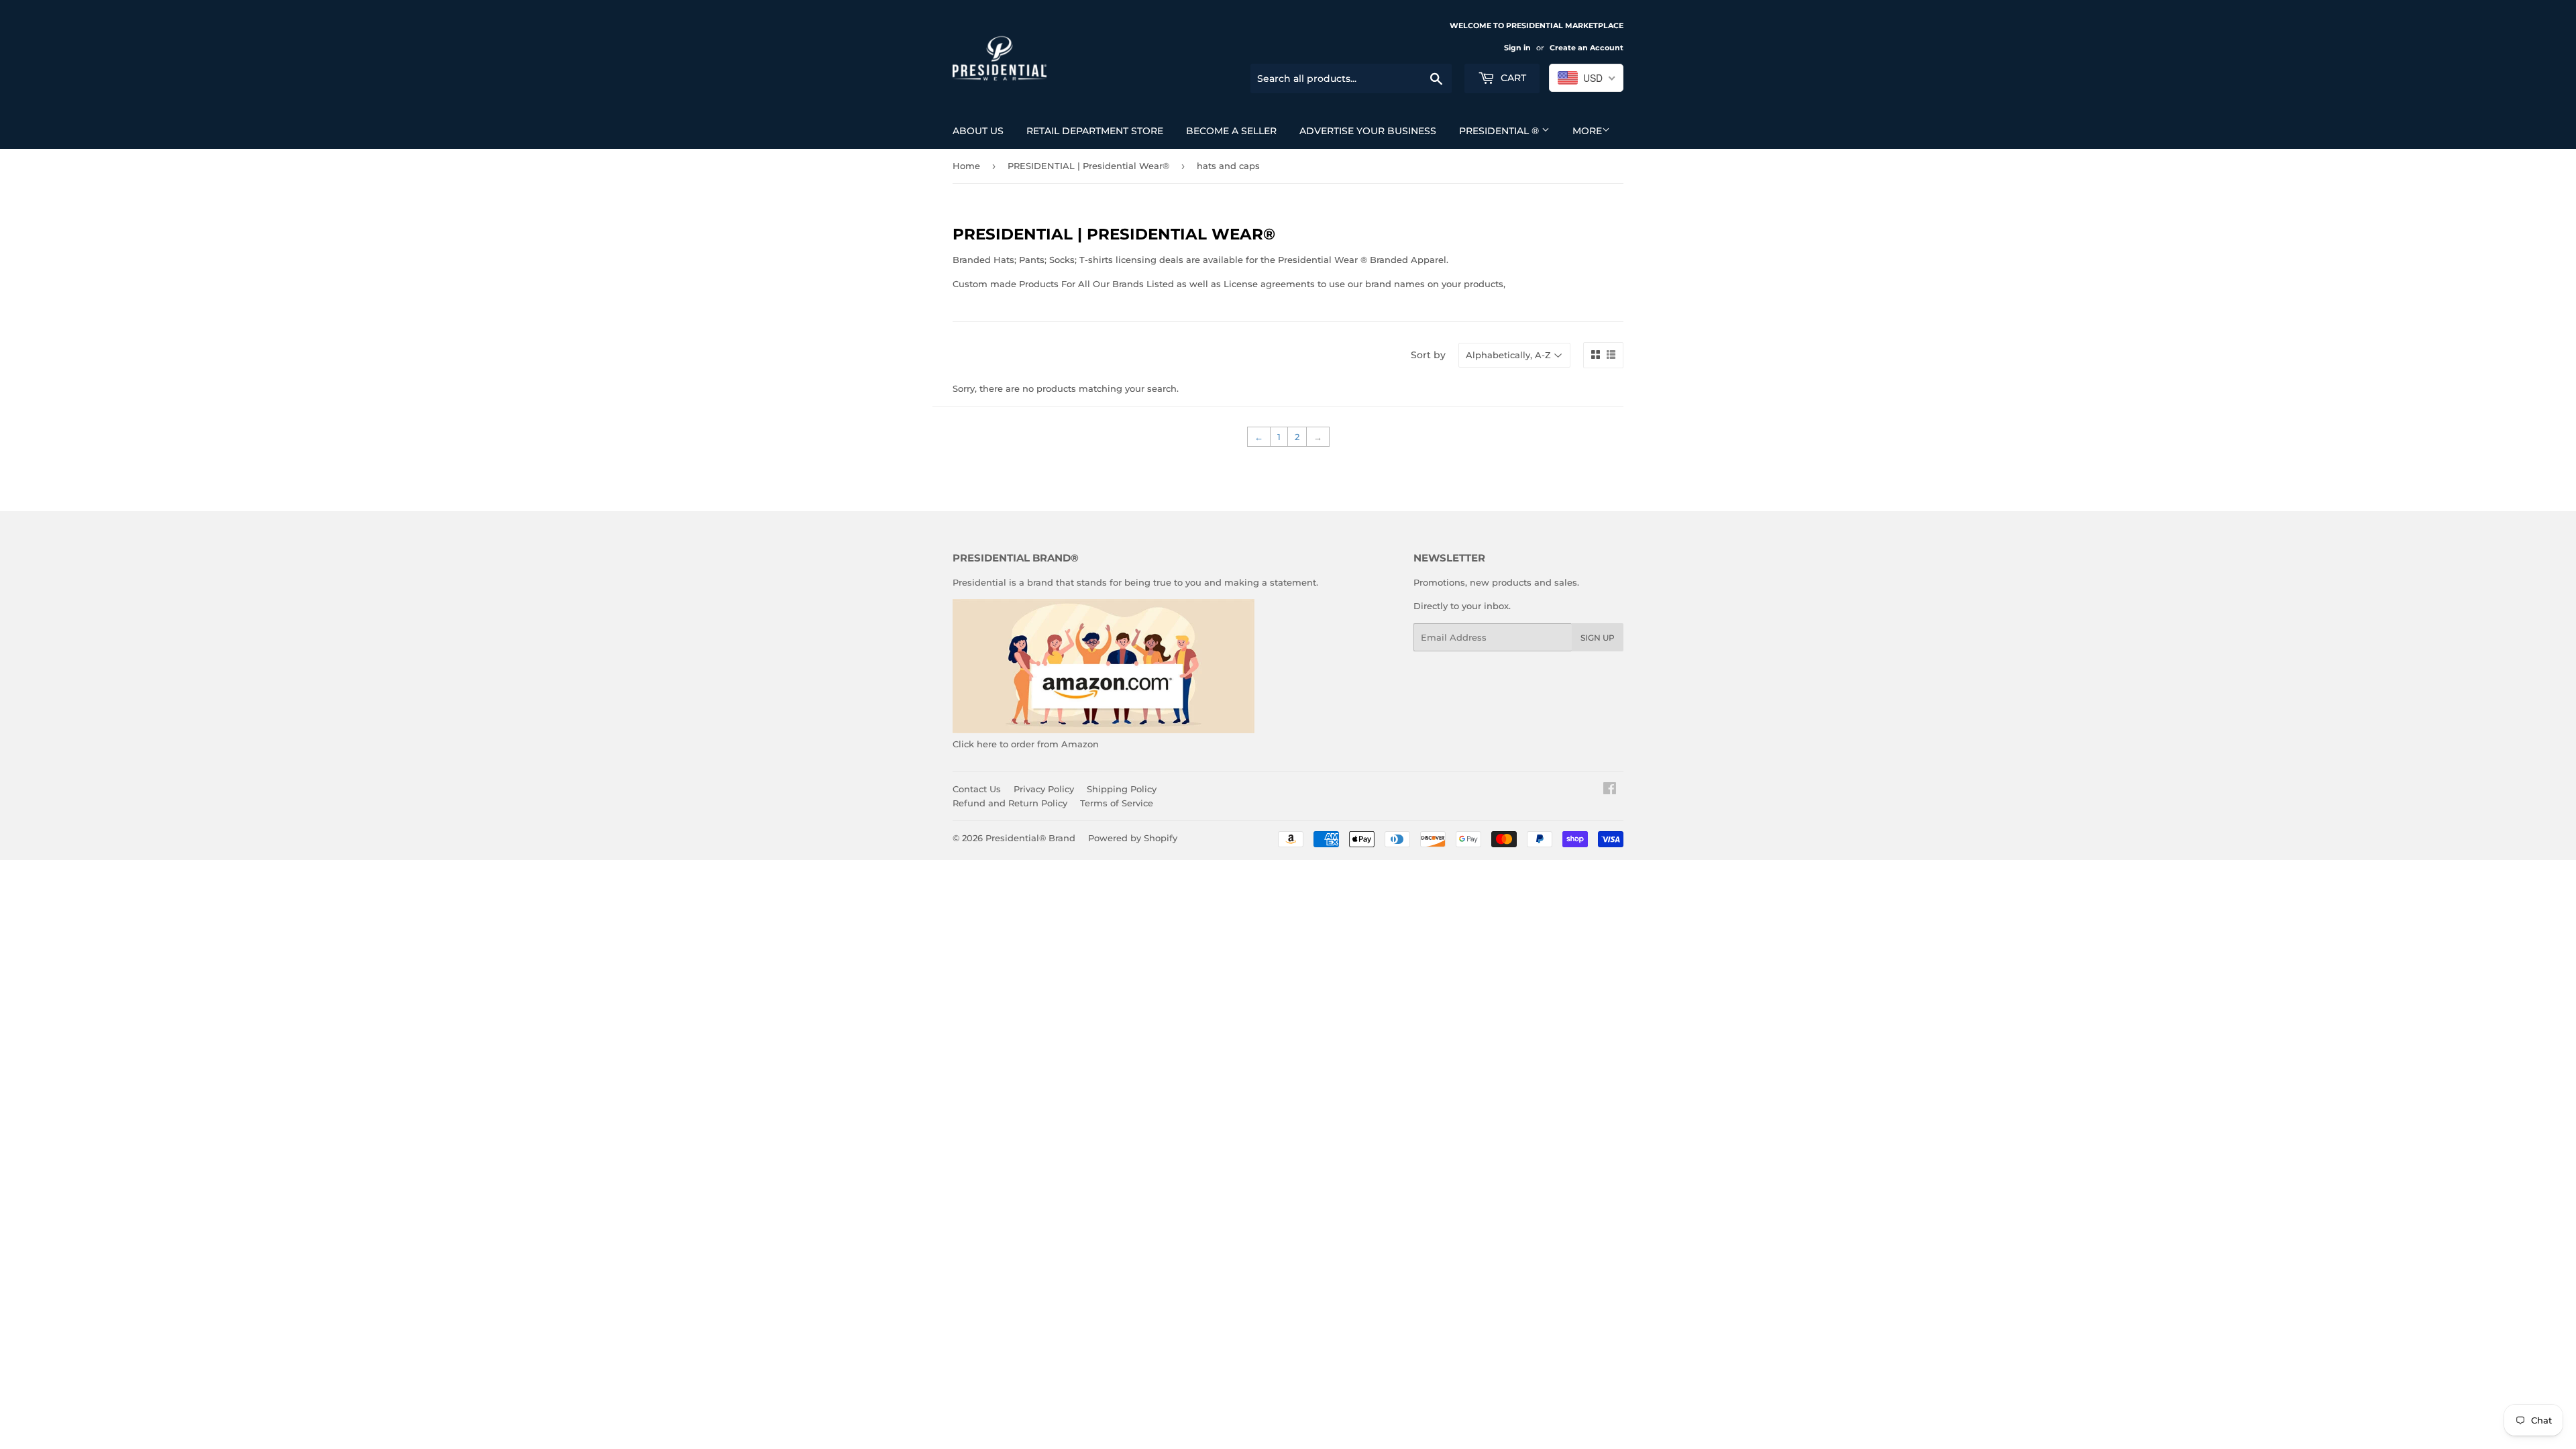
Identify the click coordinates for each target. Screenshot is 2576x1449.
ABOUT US (978, 131)
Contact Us (977, 789)
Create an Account (1587, 48)
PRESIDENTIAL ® (1500, 131)
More (1587, 131)
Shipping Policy (1122, 789)
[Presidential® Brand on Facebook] (1610, 790)
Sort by (1428, 355)
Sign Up (1598, 638)
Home (966, 166)
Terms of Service (1117, 803)
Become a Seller (1231, 131)
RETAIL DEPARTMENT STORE (1095, 131)
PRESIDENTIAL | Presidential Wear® (1088, 166)
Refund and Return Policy (1010, 803)
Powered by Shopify (1133, 838)
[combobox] (1586, 78)
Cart (1512, 78)
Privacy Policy (1044, 789)
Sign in (1517, 48)
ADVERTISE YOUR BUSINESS (1368, 131)
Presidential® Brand (1030, 838)
